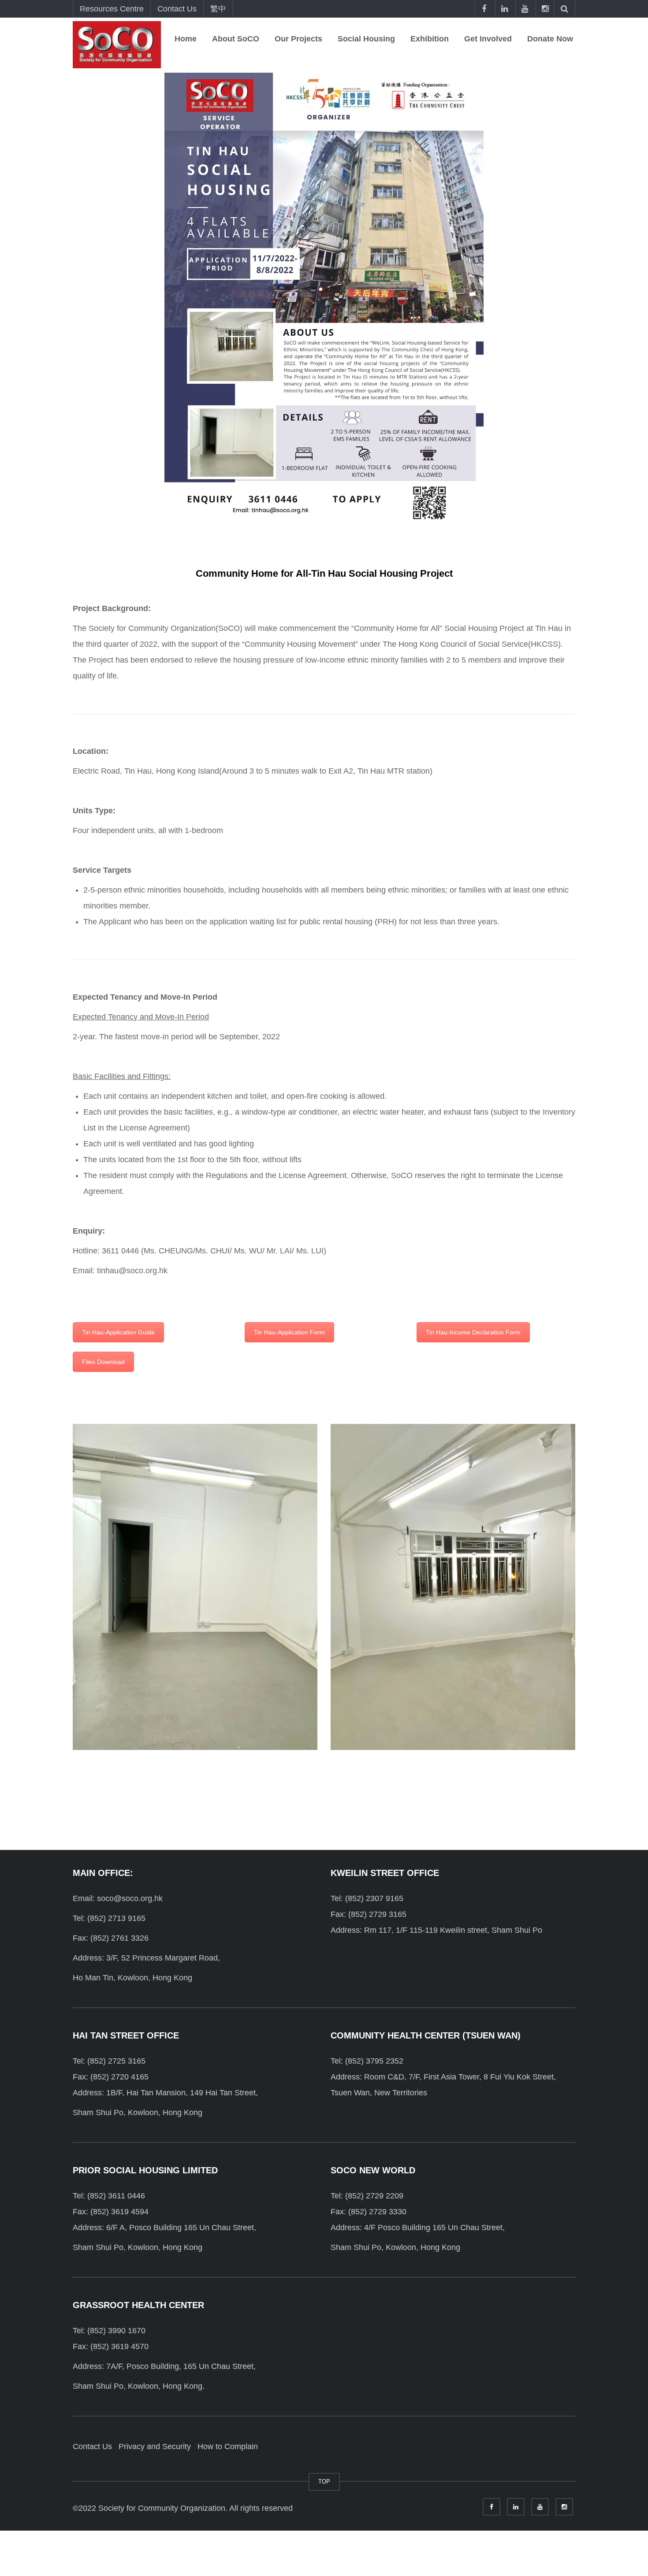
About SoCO (236, 39)
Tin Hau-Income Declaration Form (473, 1332)
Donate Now (550, 39)
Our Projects (298, 39)
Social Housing (366, 39)
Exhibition (430, 39)
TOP (324, 2481)
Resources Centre (112, 9)
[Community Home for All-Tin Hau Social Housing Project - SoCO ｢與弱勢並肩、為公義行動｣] (117, 44)
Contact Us (177, 9)
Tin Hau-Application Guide (118, 1332)
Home (186, 39)
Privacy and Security (155, 2446)
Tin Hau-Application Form (289, 1332)
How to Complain (228, 2446)
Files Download (103, 1362)
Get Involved (488, 39)
